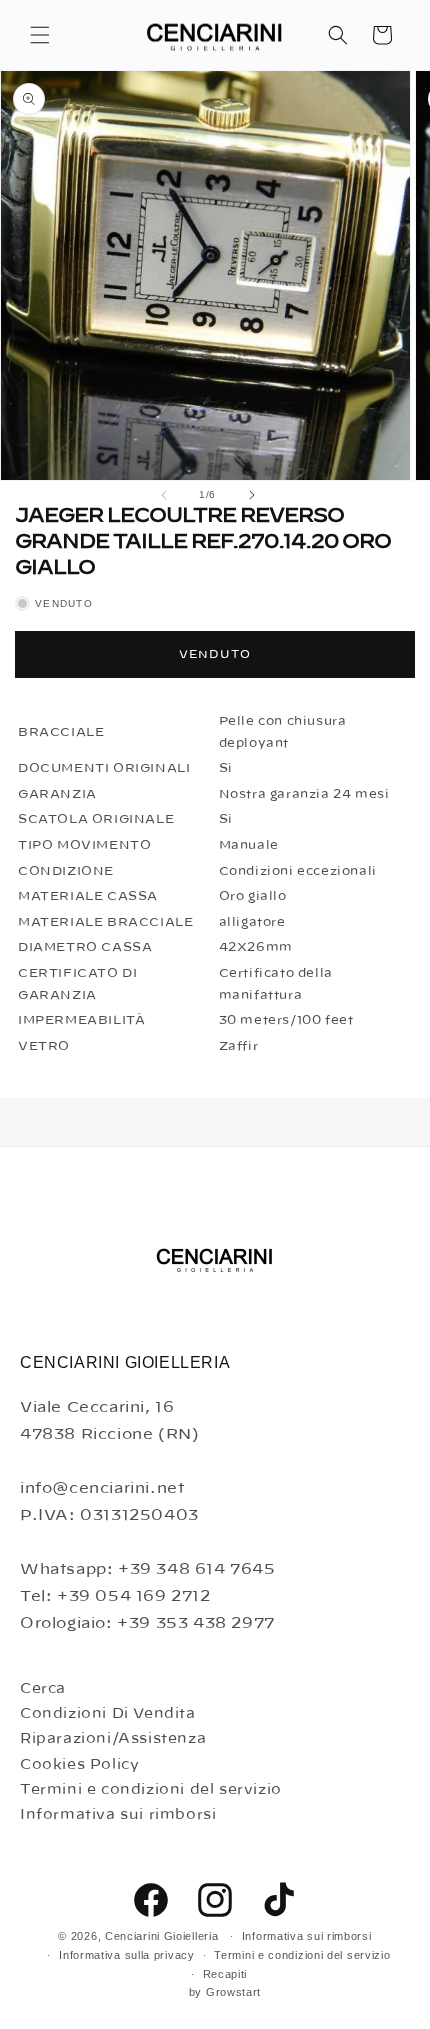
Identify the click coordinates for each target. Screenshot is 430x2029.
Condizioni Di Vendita (108, 1714)
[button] (40, 35)
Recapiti (225, 1974)
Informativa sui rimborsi (118, 1815)
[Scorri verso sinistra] (164, 495)
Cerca (43, 1689)
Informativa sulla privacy (127, 1955)
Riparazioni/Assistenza (113, 1739)
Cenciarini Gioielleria (161, 1936)
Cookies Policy (79, 1765)
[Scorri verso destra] (252, 495)
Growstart (233, 1992)
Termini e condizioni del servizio (151, 1790)
